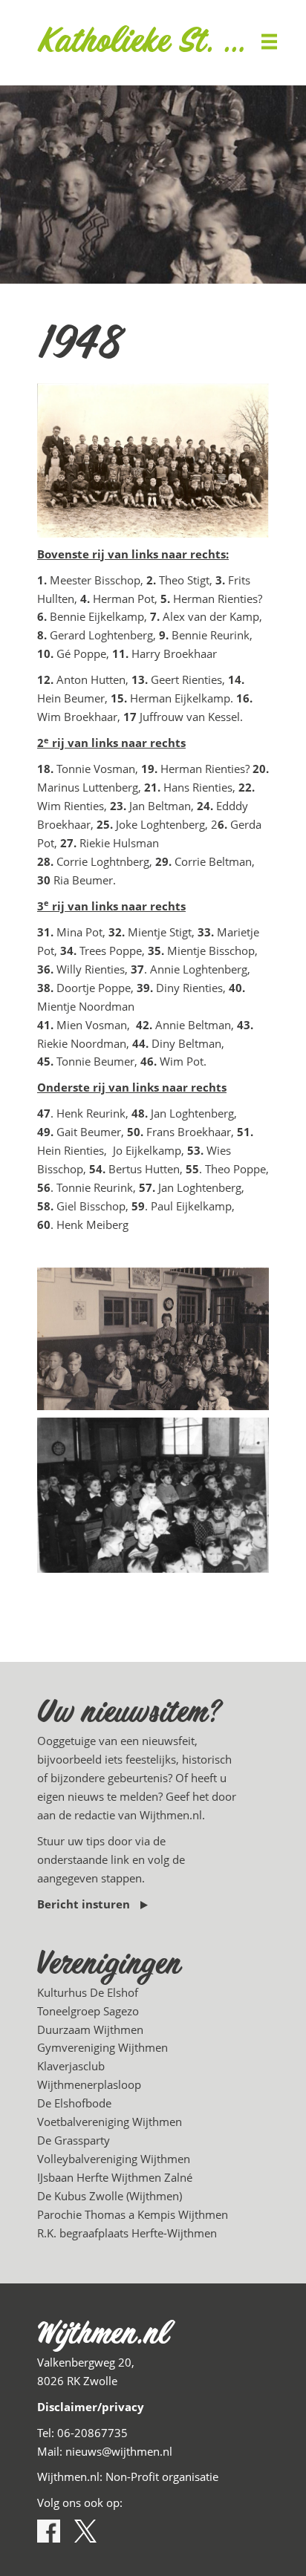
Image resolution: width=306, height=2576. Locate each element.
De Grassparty (74, 2140)
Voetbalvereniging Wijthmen (110, 2122)
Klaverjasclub (71, 2066)
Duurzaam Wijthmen (90, 2029)
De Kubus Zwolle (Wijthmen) (110, 2196)
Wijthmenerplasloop (89, 2084)
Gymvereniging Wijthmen (102, 2047)
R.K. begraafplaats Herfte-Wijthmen (127, 2233)
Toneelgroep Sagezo (88, 2011)
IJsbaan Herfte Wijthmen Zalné (115, 2177)
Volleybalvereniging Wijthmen (114, 2159)
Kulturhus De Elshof (88, 1992)
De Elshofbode (74, 2103)
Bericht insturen (85, 1904)
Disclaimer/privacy (91, 2407)
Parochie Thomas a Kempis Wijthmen (133, 2214)
